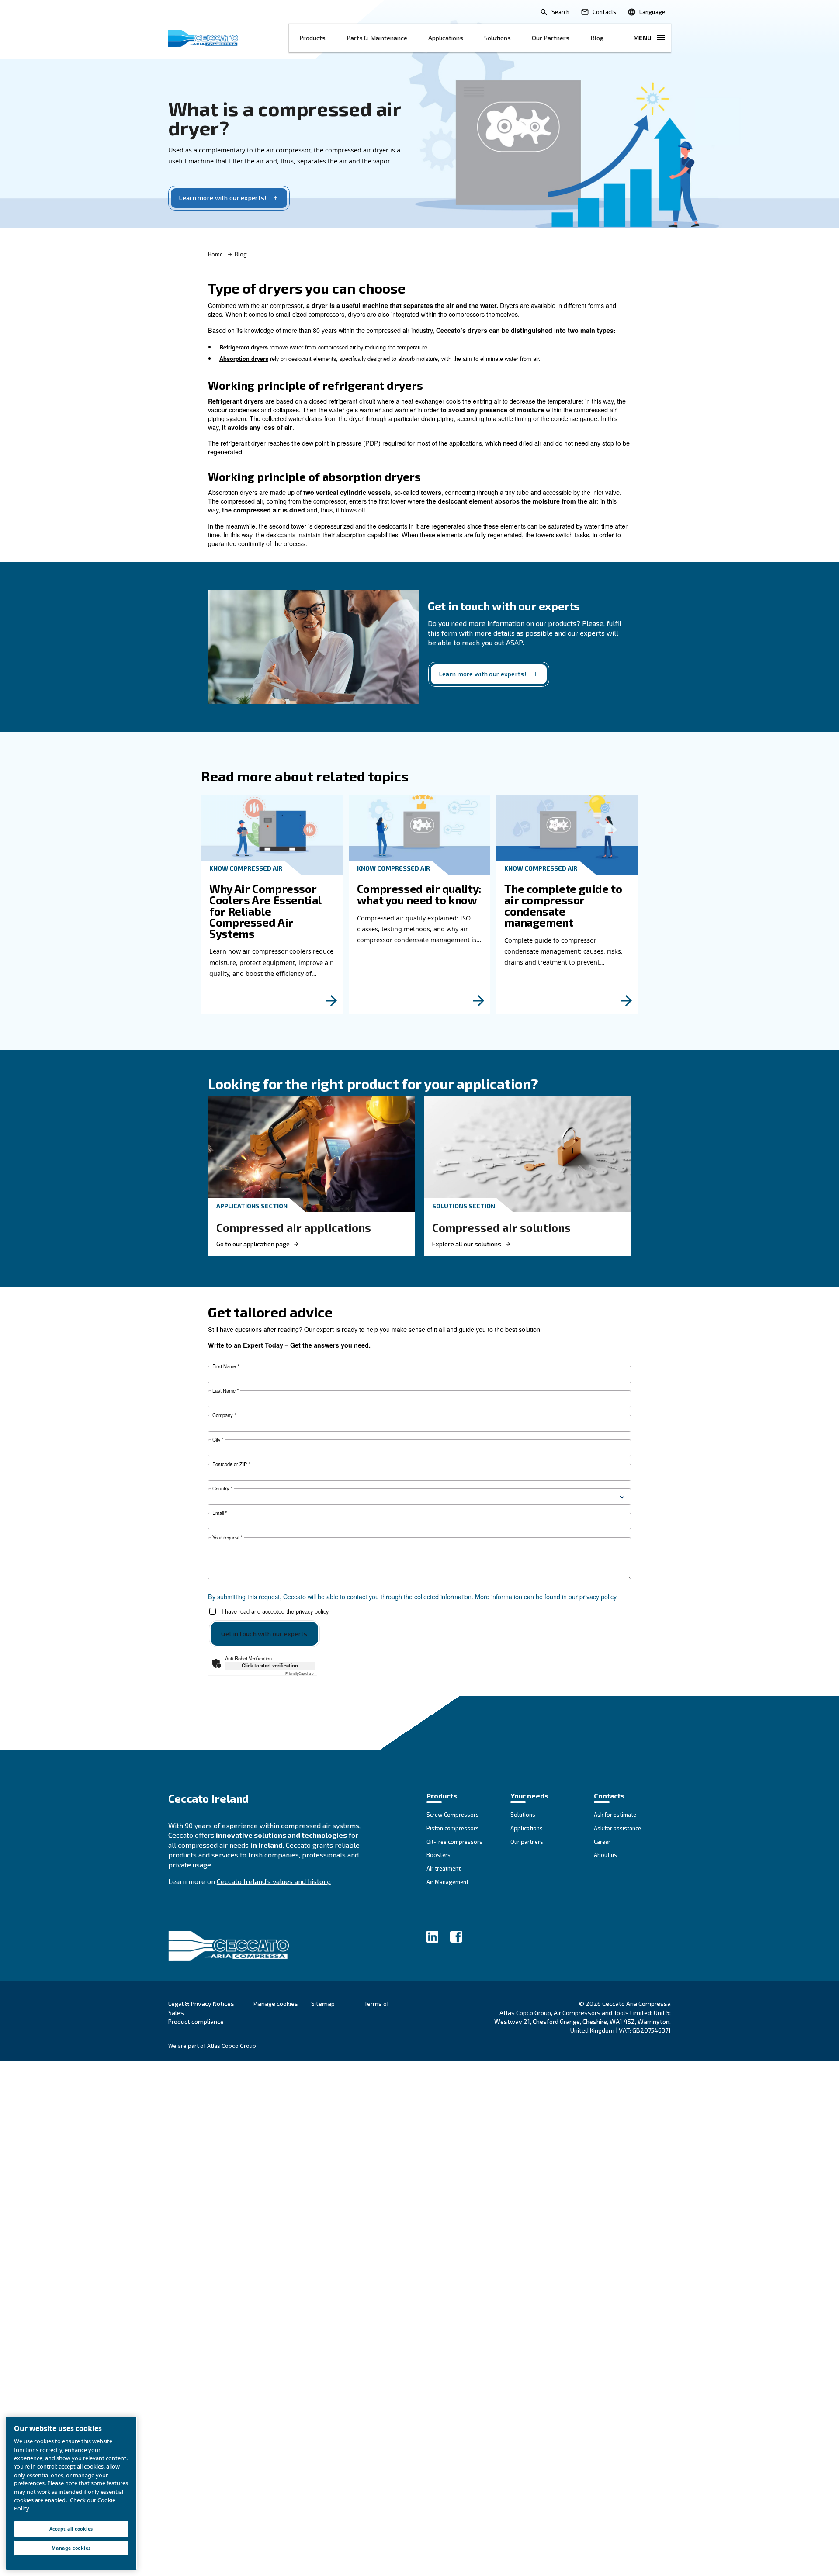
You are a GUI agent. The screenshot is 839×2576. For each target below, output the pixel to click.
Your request (227, 1537)
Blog (597, 38)
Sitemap (323, 2004)
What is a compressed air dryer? (284, 118)
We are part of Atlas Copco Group (212, 2046)
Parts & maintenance (377, 38)
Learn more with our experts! (223, 198)
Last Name (225, 1391)
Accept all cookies (71, 2529)
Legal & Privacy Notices (201, 2004)
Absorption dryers (244, 359)
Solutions (498, 38)
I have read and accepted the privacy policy (275, 1611)
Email (220, 1513)
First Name (226, 1366)
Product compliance (196, 2021)
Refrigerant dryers (244, 347)
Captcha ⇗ (300, 1673)
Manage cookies (275, 2004)
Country (222, 1489)
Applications (446, 38)
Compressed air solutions (501, 1227)
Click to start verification (270, 1665)
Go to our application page (253, 1244)
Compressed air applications (294, 1227)
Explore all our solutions (467, 1244)
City (218, 1440)
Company (224, 1415)
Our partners (551, 38)
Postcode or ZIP (231, 1464)
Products (312, 38)
